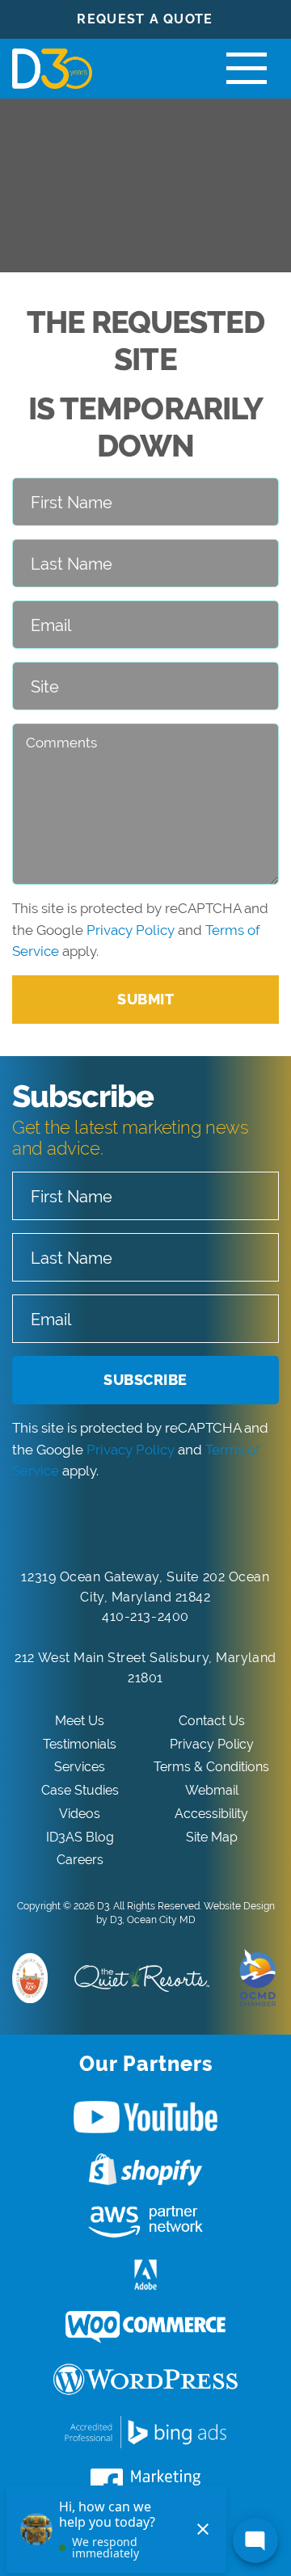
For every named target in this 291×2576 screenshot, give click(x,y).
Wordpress (145, 2380)
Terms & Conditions (211, 1767)
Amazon (145, 2222)
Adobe (145, 2275)
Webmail (212, 1790)
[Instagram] (199, 1526)
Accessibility (211, 1814)
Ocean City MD (161, 1920)
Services (80, 1767)
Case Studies (80, 1790)
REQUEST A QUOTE (145, 19)
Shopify (145, 2170)
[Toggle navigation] (247, 69)
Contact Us (212, 1721)
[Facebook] (93, 1526)
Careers (80, 1860)
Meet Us (80, 1721)
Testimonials (80, 1744)
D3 (103, 1906)
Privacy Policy (131, 930)
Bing (145, 2432)
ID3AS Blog (80, 1837)
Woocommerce (145, 2327)
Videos (80, 1814)
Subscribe (145, 1380)
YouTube (145, 2117)
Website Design (239, 1906)
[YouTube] (164, 1526)
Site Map (212, 1837)
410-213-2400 (145, 1616)
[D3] (48, 69)
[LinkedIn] (128, 1526)
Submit (145, 999)
